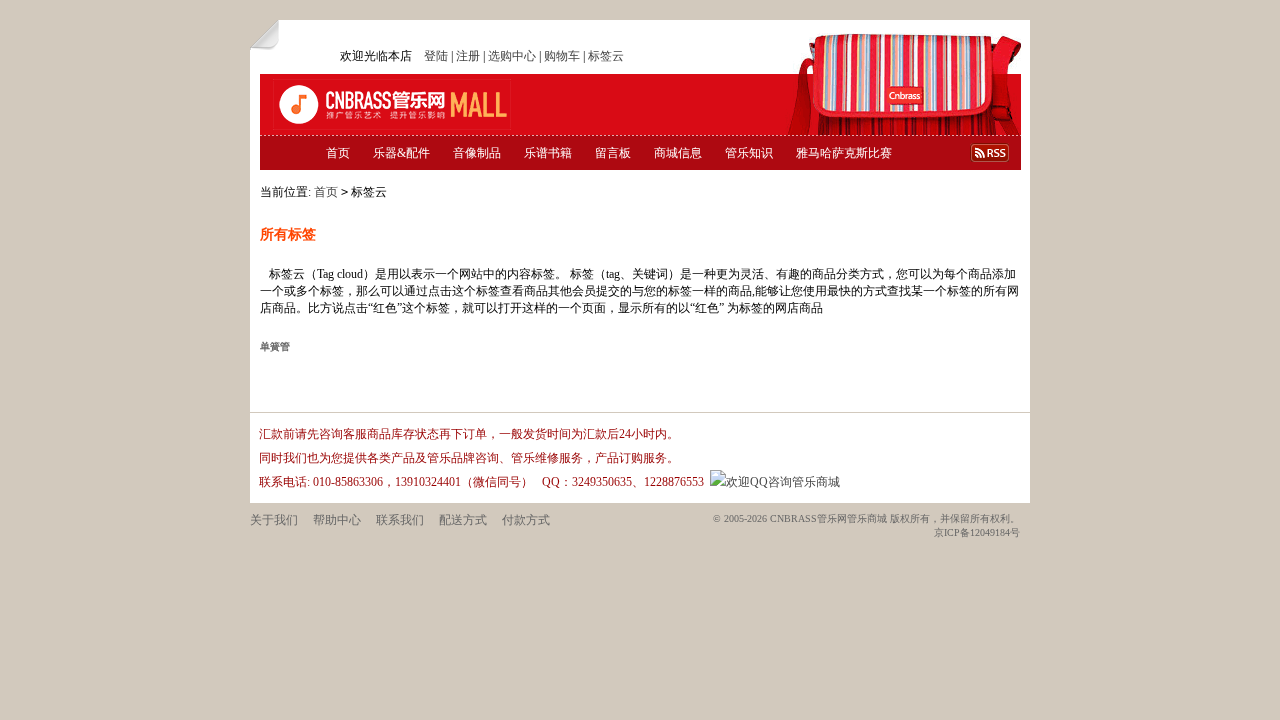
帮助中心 (337, 520)
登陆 (436, 56)
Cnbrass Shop (392, 104)
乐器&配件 (401, 153)
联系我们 (400, 520)
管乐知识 (749, 153)
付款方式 (526, 520)
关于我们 (274, 520)
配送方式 (463, 520)
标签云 (606, 56)
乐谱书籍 (548, 153)
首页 (338, 153)
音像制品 (477, 153)
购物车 (562, 56)
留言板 (613, 153)
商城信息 (678, 153)
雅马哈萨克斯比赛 (844, 153)
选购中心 (512, 56)
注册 (468, 56)
